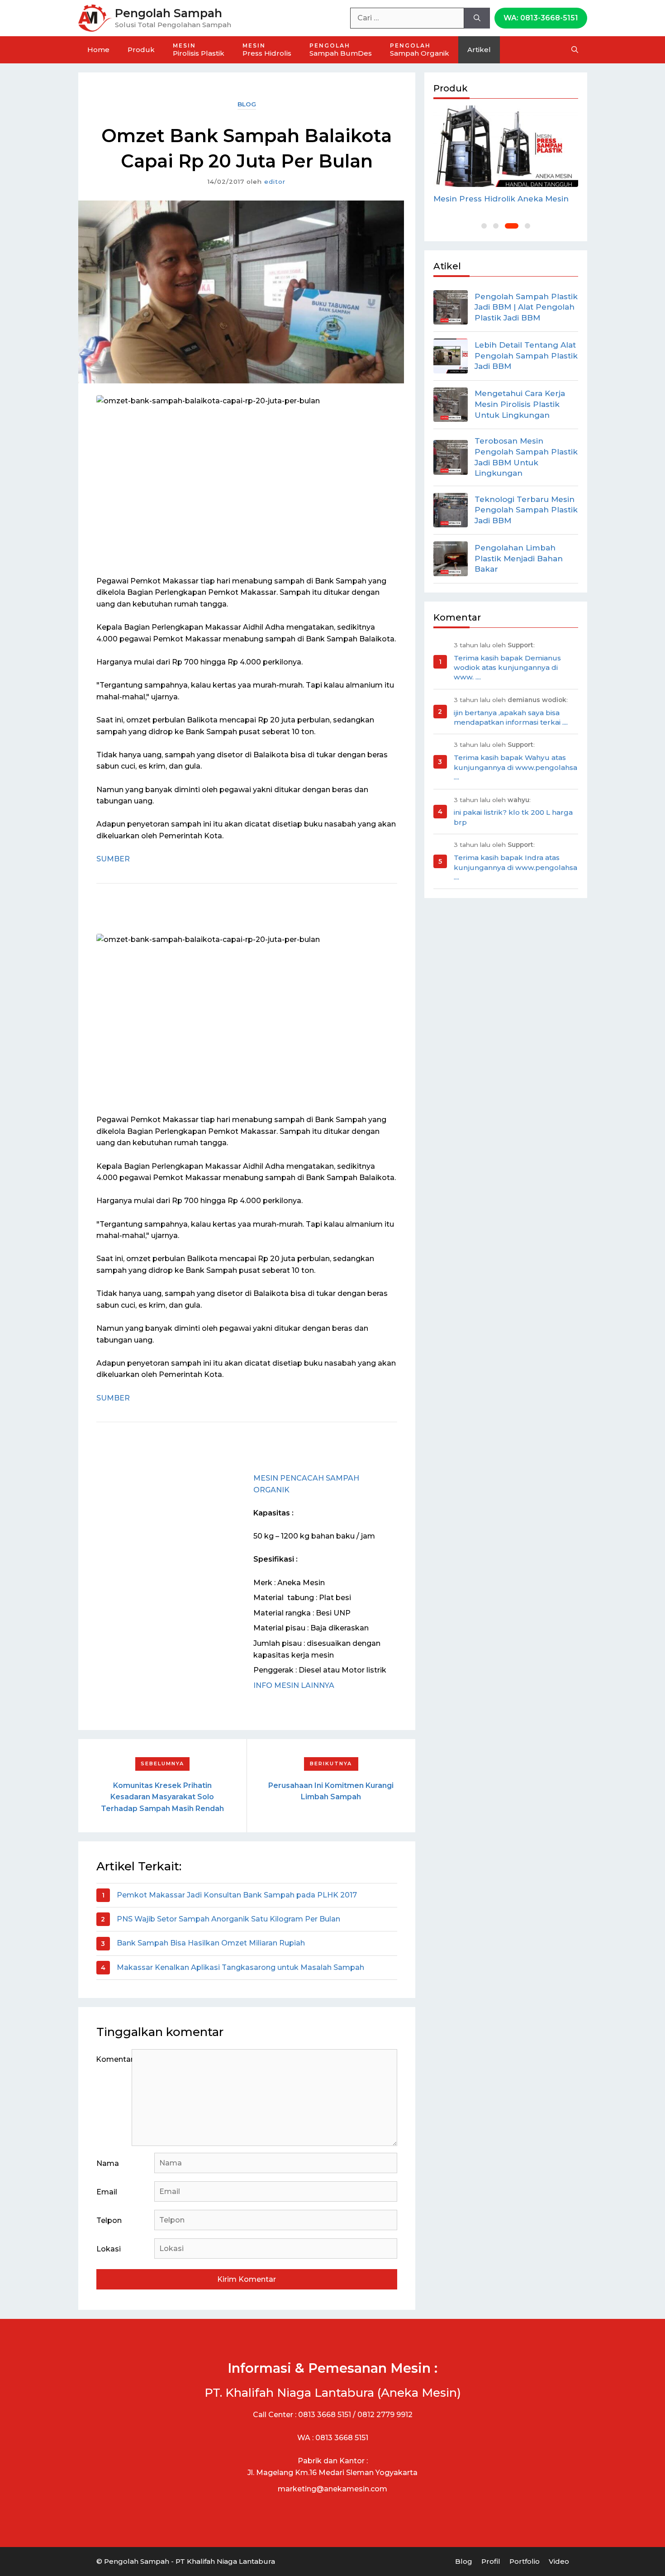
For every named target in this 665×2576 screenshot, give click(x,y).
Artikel (479, 50)
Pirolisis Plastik (199, 50)
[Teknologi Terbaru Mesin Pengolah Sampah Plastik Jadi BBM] (451, 510)
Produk (141, 50)
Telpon (109, 2220)
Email (107, 2192)
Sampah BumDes (341, 50)
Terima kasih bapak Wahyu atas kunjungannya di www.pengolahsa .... (515, 767)
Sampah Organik (420, 50)
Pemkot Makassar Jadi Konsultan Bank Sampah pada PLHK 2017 (237, 1895)
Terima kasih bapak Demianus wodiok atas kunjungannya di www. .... (507, 668)
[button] (484, 226)
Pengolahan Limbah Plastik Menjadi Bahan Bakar (519, 559)
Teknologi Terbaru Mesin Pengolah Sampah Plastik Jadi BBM (526, 510)
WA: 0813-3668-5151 (541, 18)
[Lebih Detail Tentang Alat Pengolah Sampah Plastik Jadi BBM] (451, 356)
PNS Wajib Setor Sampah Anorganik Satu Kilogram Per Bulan (228, 1919)
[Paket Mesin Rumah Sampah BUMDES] (506, 146)
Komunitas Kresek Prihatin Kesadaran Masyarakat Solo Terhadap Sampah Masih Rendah (162, 1797)
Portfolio (525, 2561)
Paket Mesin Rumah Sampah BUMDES (491, 204)
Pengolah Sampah (169, 13)
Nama (108, 2163)
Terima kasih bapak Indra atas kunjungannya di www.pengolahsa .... (515, 867)
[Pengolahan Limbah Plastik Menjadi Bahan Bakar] (451, 559)
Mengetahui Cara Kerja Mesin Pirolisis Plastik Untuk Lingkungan (520, 404)
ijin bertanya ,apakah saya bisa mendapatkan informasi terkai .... (511, 717)
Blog (247, 104)
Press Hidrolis (267, 50)
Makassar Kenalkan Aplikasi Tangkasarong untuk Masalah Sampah (240, 1967)
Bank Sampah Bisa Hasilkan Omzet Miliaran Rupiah (211, 1943)
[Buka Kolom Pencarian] (575, 50)
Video (559, 2561)
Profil (491, 2561)
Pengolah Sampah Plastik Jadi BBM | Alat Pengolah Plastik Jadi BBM (526, 307)
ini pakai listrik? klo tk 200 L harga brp (513, 817)
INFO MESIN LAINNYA (294, 1685)
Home (98, 50)
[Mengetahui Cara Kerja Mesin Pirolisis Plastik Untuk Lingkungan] (451, 405)
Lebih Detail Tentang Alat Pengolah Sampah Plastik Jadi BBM (526, 356)
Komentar (114, 2059)
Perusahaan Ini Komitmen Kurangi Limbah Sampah (331, 1791)
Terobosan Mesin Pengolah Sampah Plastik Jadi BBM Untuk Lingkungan (526, 457)
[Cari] (477, 18)
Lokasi (109, 2249)
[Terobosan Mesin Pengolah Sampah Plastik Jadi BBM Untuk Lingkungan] (451, 457)
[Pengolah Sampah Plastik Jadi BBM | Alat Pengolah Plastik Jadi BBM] (451, 307)
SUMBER (113, 859)
